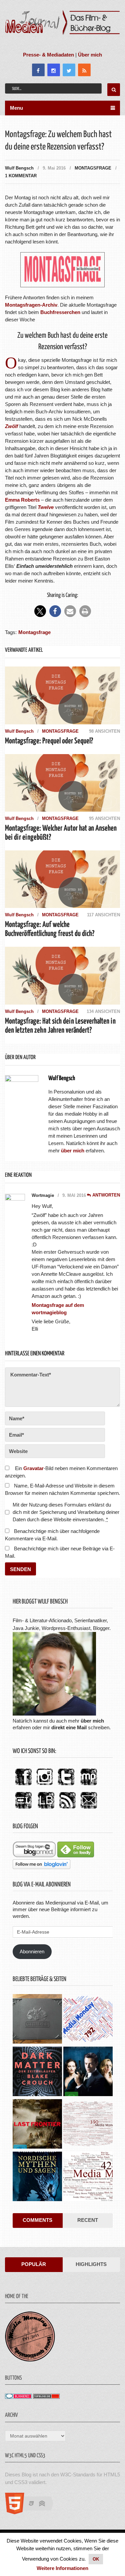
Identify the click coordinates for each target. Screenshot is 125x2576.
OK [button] (96, 2559)
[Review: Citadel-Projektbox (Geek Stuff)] (37, 2020)
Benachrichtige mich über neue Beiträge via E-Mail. (60, 1552)
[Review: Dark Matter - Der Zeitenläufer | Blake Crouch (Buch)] (37, 2072)
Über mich (90, 55)
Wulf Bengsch (19, 168)
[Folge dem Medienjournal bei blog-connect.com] (34, 1856)
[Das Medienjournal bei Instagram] (45, 1786)
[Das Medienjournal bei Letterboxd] (23, 1809)
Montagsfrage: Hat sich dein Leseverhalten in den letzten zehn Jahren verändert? (60, 1026)
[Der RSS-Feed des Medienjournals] (67, 1809)
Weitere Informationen (62, 2568)
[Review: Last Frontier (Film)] (37, 2125)
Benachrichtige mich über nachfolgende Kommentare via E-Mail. (52, 1535)
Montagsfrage (93, 168)
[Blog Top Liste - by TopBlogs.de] (46, 2397)
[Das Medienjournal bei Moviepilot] (89, 1786)
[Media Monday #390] (88, 2125)
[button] (40, 611)
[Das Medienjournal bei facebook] (23, 1786)
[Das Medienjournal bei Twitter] (66, 1786)
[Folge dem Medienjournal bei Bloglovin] (41, 1867)
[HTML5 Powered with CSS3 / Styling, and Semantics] (32, 2512)
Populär (34, 2264)
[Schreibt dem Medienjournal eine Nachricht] (89, 1809)
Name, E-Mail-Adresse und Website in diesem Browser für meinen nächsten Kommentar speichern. (62, 1489)
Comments (37, 2220)
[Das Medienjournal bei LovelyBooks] (46, 1809)
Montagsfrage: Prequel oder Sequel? (49, 741)
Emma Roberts (22, 500)
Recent (88, 2220)
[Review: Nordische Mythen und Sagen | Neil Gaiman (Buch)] (37, 2177)
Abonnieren (32, 1951)
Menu (16, 108)
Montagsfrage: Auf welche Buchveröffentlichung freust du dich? (50, 929)
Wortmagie (43, 1195)
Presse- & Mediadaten (48, 55)
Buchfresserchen (60, 312)
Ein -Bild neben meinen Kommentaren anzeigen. (61, 1472)
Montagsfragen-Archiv (31, 305)
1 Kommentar (21, 176)
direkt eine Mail (69, 1727)
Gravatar (33, 1468)
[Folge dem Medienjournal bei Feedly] (76, 1856)
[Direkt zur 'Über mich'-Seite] (54, 1714)
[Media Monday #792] (88, 2020)
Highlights (91, 2264)
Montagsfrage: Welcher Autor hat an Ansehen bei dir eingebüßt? (61, 833)
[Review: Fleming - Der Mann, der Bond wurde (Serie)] (88, 2072)
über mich (92, 1721)
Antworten (106, 1195)
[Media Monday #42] (88, 2177)
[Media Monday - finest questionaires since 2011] (30, 2360)
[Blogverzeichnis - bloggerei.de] (18, 2397)
